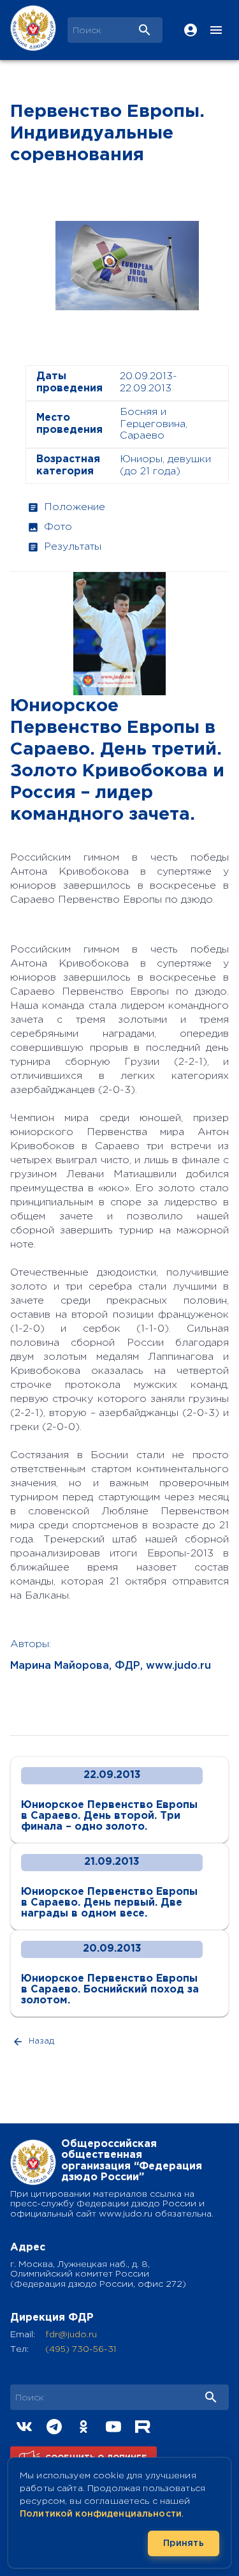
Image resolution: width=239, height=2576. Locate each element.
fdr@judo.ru (71, 2335)
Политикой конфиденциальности (101, 2514)
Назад (41, 2041)
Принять (184, 2543)
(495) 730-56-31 (81, 2349)
